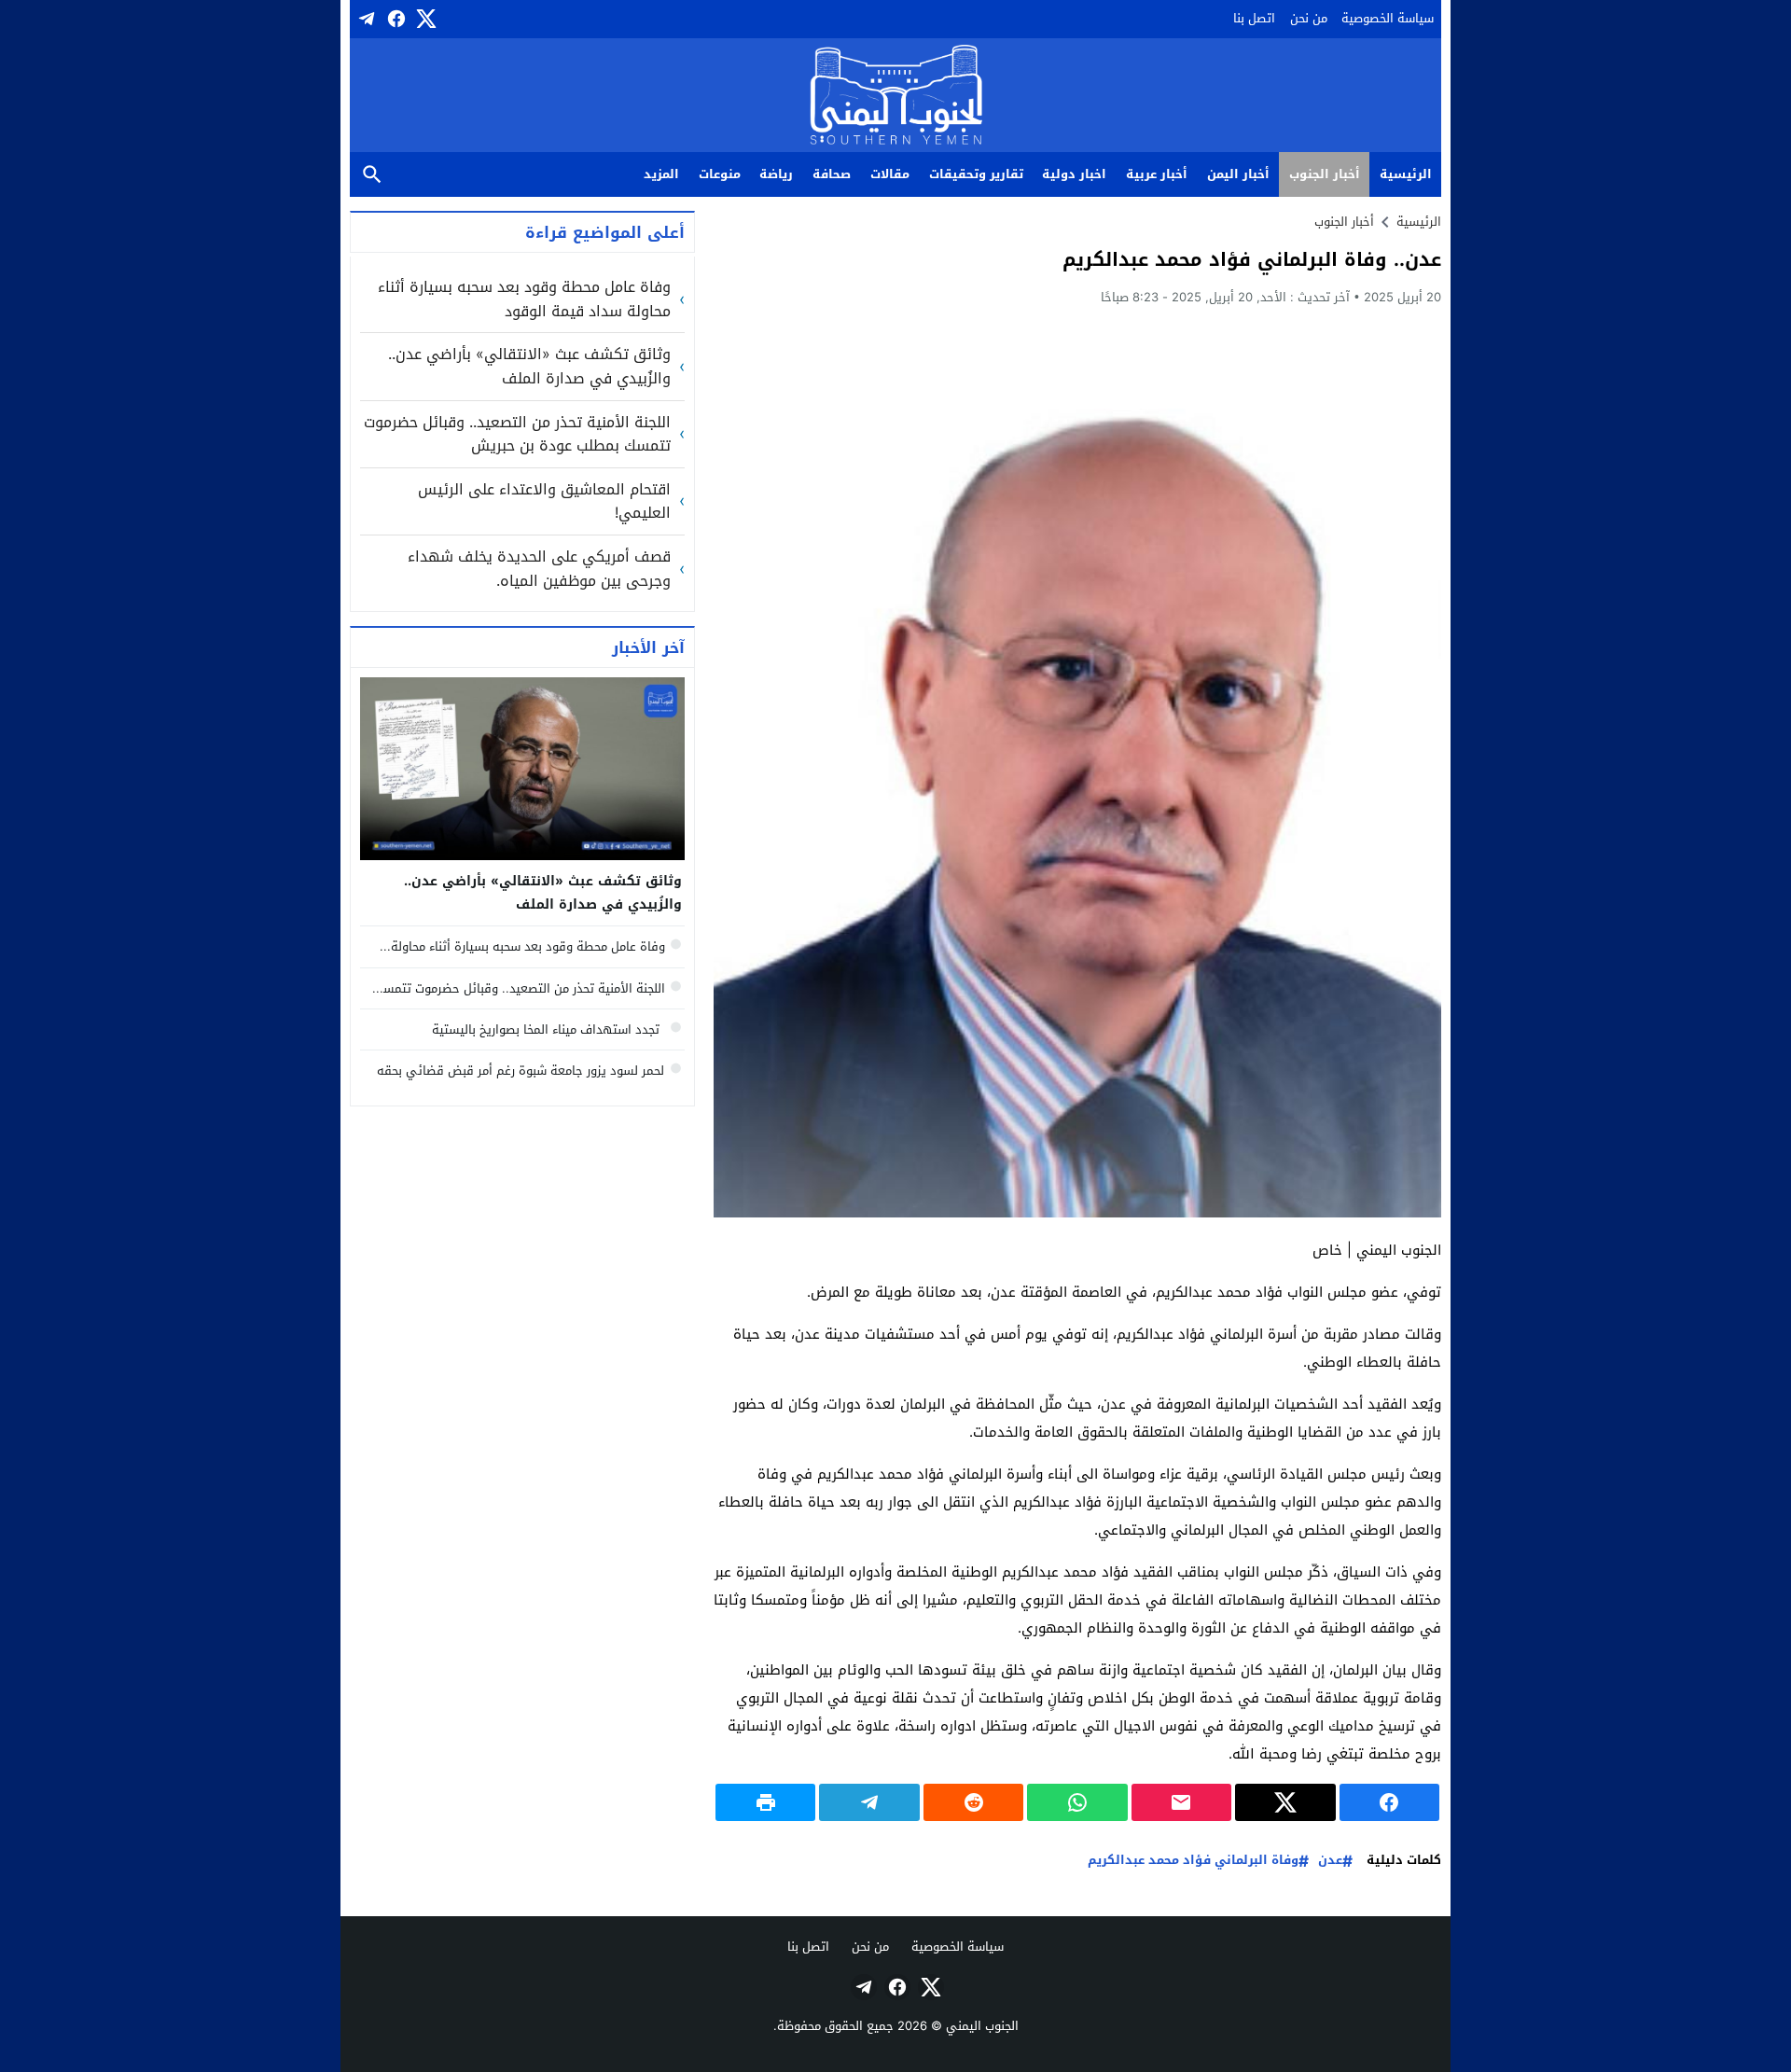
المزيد (661, 174)
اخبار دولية (1074, 174)
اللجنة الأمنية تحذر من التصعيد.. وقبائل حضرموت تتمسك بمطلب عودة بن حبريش (517, 434)
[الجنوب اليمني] (896, 97)
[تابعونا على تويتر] (424, 19)
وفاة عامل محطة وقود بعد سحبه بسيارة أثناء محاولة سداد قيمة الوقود (524, 299)
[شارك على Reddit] (973, 1802)
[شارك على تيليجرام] (869, 1802)
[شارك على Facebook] (1389, 1802)
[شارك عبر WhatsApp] (1077, 1802)
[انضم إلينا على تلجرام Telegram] (365, 19)
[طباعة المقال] (765, 1802)
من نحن (1309, 18)
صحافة (832, 174)
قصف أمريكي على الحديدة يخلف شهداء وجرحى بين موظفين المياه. (539, 569)
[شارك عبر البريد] (1181, 1802)
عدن (1330, 1861)
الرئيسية (1406, 174)
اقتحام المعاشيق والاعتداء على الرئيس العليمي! (544, 501)
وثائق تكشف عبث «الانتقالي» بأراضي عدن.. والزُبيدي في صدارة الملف (529, 366)
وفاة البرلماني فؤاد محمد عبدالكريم (1193, 1861)
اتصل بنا (1254, 18)
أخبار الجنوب (1325, 174)
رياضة (776, 174)
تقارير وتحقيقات (976, 174)
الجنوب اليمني (982, 2026)
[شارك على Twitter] (1285, 1802)
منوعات (720, 174)
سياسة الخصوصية (1388, 18)
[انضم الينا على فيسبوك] (395, 19)
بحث (372, 175)
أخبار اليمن (1238, 174)
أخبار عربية (1157, 174)
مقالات (890, 174)
